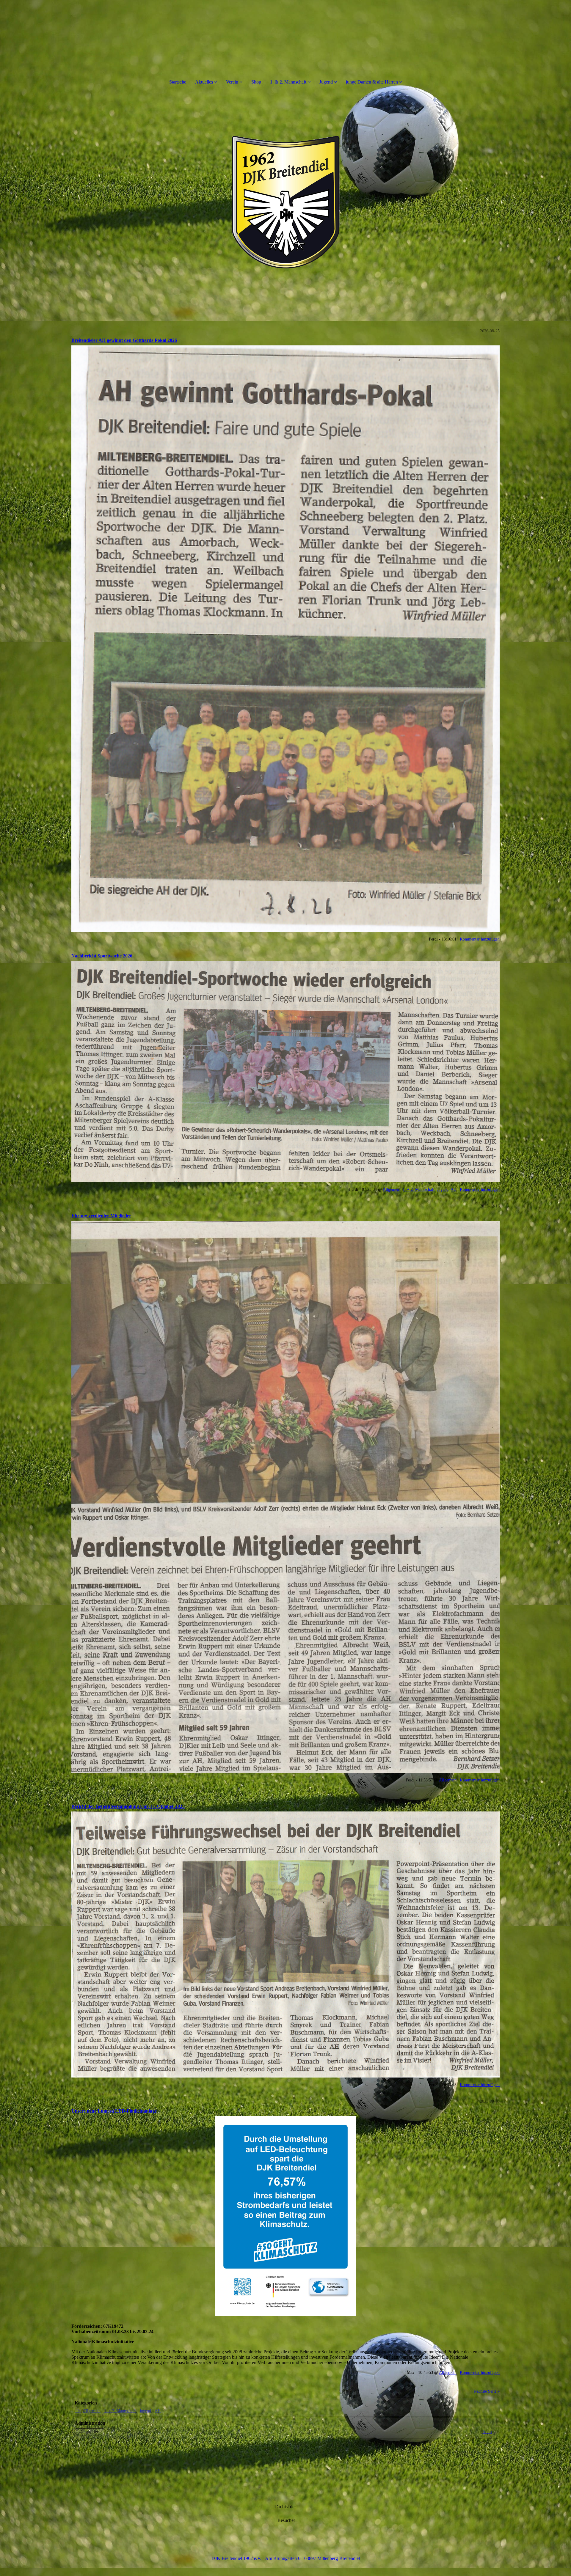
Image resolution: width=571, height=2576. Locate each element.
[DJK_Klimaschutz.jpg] (285, 2216)
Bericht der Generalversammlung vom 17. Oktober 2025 (128, 1806)
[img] (285, 202)
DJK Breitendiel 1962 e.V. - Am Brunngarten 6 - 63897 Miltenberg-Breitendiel (286, 2558)
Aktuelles (204, 82)
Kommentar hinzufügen (480, 939)
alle (78, 2411)
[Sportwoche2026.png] (285, 1072)
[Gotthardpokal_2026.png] (285, 639)
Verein (232, 82)
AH (454, 1189)
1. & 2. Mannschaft (288, 82)
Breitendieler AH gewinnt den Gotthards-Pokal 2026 (124, 340)
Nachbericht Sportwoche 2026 (102, 956)
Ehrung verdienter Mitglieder (101, 1216)
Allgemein (392, 1189)
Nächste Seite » (487, 2391)
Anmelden (90, 2432)
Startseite (178, 82)
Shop (256, 82)
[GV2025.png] (285, 1944)
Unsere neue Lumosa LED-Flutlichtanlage (114, 2111)
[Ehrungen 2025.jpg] (285, 1497)
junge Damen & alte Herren (372, 82)
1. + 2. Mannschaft (419, 1189)
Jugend (326, 82)
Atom (487, 2432)
